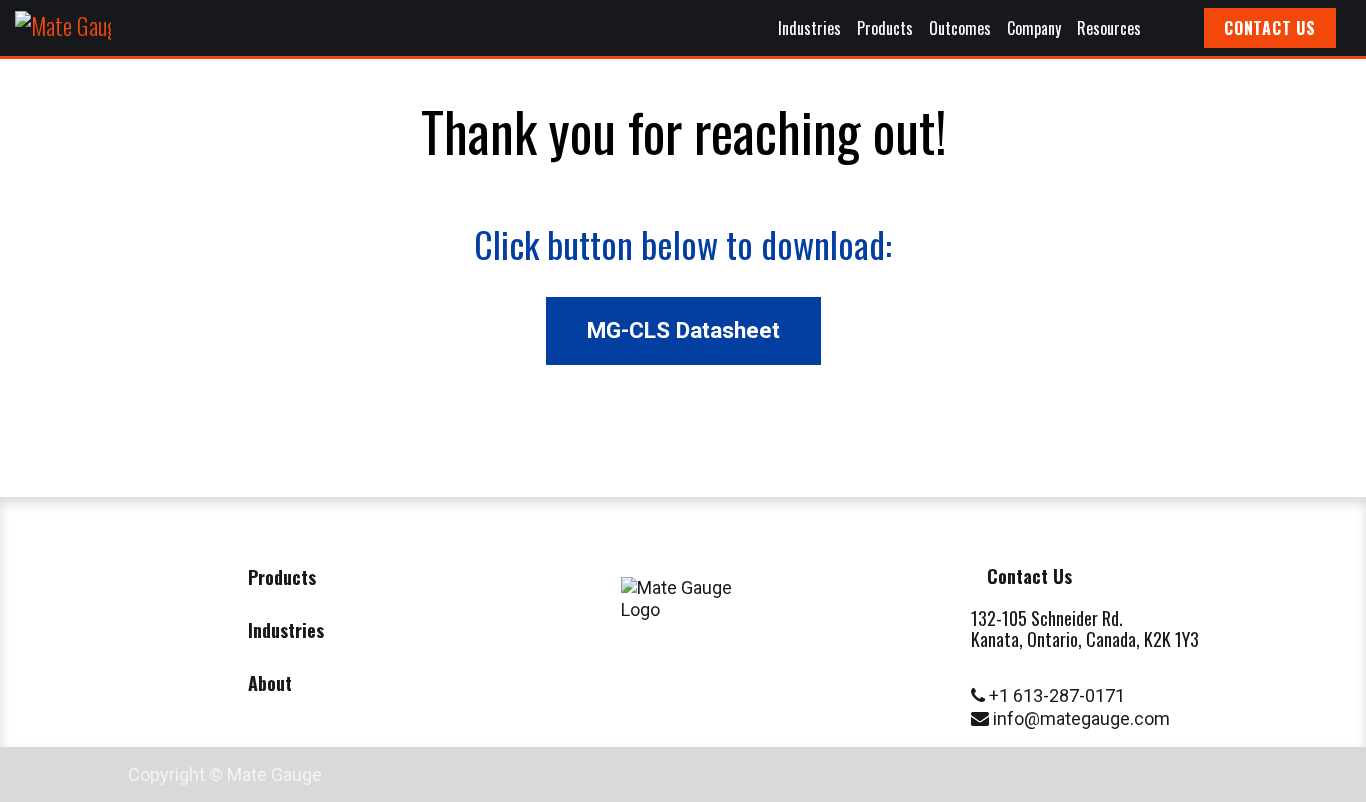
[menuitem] (809, 28)
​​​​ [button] (683, 330)
